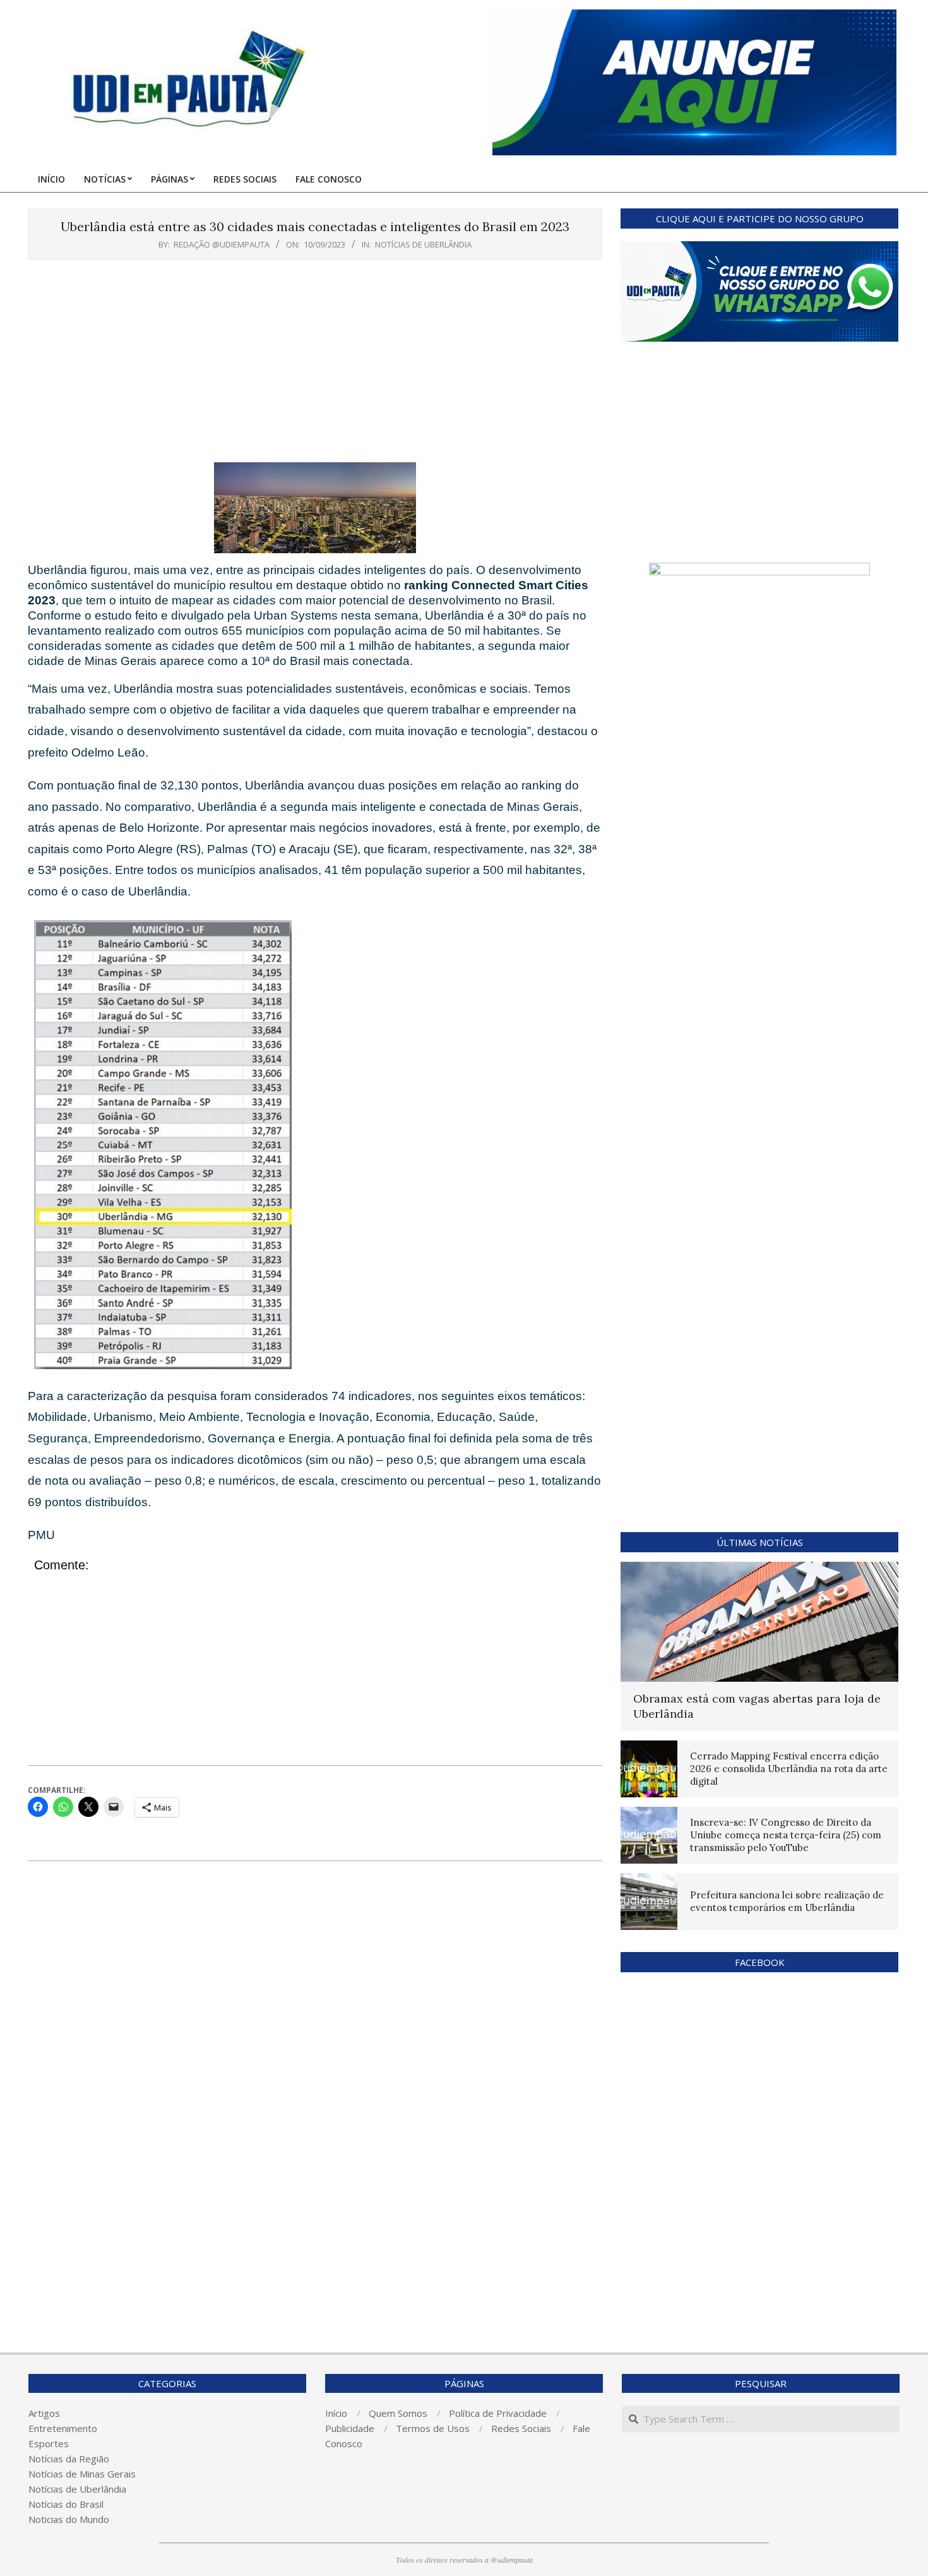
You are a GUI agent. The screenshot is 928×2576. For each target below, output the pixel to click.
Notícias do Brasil (66, 2504)
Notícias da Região (69, 2459)
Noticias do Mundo (69, 2519)
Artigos (44, 2413)
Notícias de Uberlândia (423, 244)
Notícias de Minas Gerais (82, 2474)
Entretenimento (63, 2428)
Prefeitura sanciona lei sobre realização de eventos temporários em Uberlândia (787, 1901)
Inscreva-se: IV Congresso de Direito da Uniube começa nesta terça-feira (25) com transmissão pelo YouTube (786, 1835)
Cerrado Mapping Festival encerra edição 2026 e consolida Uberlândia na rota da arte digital (789, 1769)
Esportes (49, 2443)
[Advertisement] (315, 364)
